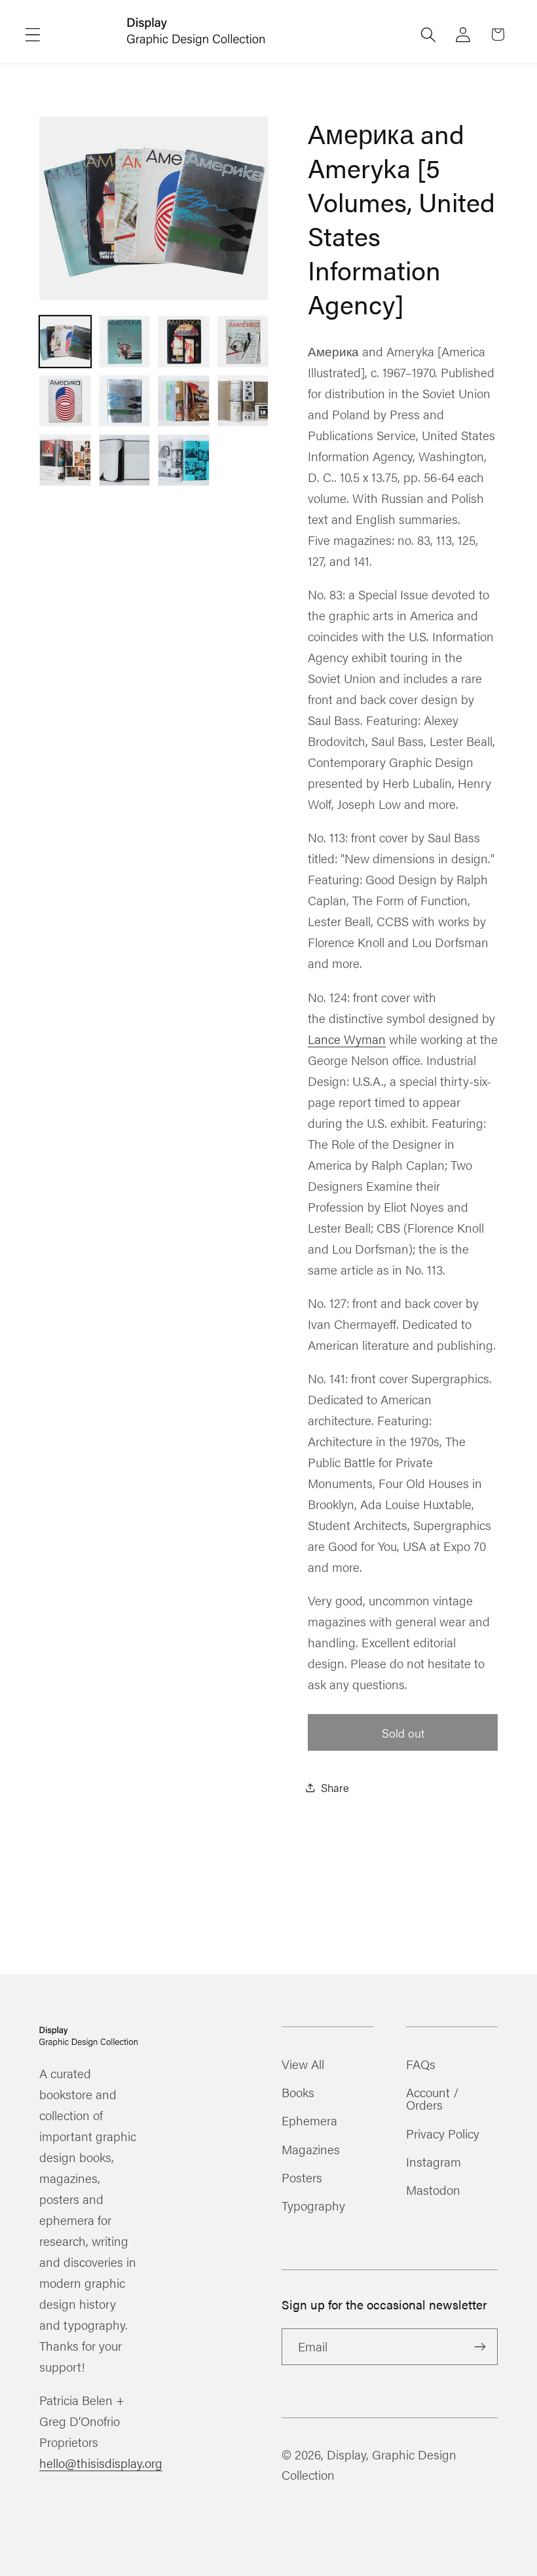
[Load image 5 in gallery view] (65, 401)
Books (298, 2092)
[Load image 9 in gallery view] (65, 460)
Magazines (311, 2149)
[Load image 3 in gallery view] (184, 342)
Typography (313, 2205)
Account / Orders (432, 2098)
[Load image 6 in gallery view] (125, 401)
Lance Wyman (347, 1039)
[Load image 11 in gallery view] (184, 460)
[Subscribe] (480, 2347)
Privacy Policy (443, 2133)
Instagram (434, 2161)
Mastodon (433, 2190)
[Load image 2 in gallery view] (125, 342)
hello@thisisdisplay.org (101, 2463)
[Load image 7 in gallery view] (184, 401)
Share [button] (335, 1787)
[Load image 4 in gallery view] (243, 342)
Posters (302, 2177)
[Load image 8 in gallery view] (243, 401)
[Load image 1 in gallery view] (65, 342)
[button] (33, 34)
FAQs (421, 2065)
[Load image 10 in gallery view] (125, 460)
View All (303, 2065)
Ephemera (309, 2120)
